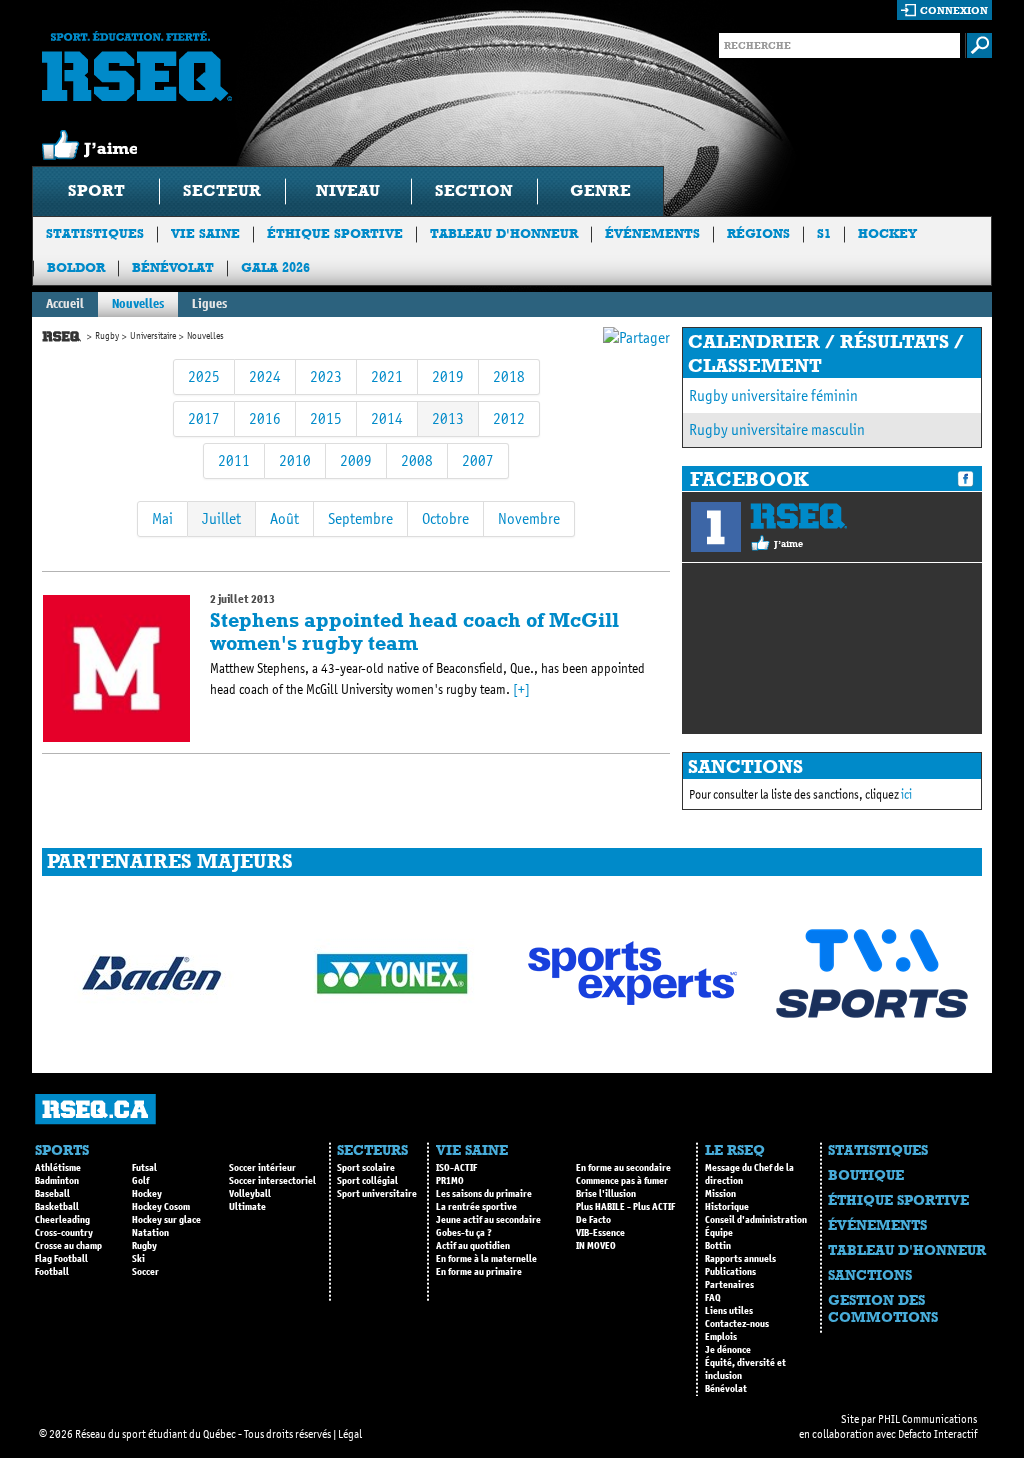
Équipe (719, 1233)
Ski (138, 1259)
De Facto (593, 1220)
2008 (417, 460)
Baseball (52, 1194)
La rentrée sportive (476, 1207)
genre (600, 190)
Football (52, 1272)
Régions (758, 233)
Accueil (65, 303)
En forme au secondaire (623, 1168)
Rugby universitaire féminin (773, 395)
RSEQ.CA (95, 1109)
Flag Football (61, 1259)
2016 (265, 418)
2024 (265, 376)
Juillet (221, 518)
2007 (478, 460)
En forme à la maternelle (486, 1259)
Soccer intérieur (262, 1168)
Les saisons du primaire (484, 1194)
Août (284, 518)
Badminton (57, 1181)
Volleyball (250, 1194)
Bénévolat (173, 267)
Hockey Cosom (161, 1207)
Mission (720, 1194)
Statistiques (95, 233)
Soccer (145, 1272)
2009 (356, 460)
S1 (824, 233)
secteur (222, 190)
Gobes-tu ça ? (464, 1233)
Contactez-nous (737, 1324)
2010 (295, 460)
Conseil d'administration (756, 1220)
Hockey (887, 233)
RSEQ (798, 516)
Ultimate (247, 1207)
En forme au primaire (479, 1272)
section (474, 190)
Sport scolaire (366, 1168)
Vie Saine (205, 233)
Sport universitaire (377, 1194)
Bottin (718, 1246)
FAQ (713, 1298)
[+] (521, 689)
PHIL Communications (927, 1419)
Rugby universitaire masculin (777, 429)
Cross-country (64, 1233)
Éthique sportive (335, 233)
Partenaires (729, 1285)
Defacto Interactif (937, 1434)
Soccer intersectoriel (272, 1181)
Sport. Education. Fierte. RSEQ (137, 66)
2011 (234, 460)
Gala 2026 (275, 267)
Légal (350, 1434)
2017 (204, 418)
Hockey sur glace (166, 1220)
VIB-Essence (600, 1233)
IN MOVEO (596, 1246)
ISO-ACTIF (456, 1168)
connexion (954, 10)
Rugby (107, 336)
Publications (730, 1272)
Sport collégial (367, 1181)
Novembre (529, 518)
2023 (326, 376)
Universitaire (153, 336)
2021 (387, 376)
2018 (509, 376)
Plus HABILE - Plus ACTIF (625, 1207)
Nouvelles (138, 303)
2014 (387, 418)
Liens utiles (729, 1311)
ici (906, 794)
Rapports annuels (740, 1259)
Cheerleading (62, 1220)
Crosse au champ (68, 1246)
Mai (162, 518)
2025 (204, 376)
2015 (326, 418)
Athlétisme (58, 1168)
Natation (150, 1233)
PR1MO (450, 1181)
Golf (140, 1181)
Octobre (445, 518)
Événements (652, 233)
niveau (348, 190)
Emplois (721, 1337)
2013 (448, 418)
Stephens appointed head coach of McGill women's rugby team (414, 631)
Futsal (144, 1168)
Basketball (57, 1207)
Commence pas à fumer (622, 1181)
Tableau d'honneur (504, 233)
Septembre (360, 518)
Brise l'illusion (606, 1194)
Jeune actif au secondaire (488, 1220)
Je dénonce (728, 1350)
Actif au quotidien (473, 1246)
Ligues (209, 303)
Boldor (76, 267)
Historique (727, 1207)
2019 (448, 376)
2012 (509, 418)
